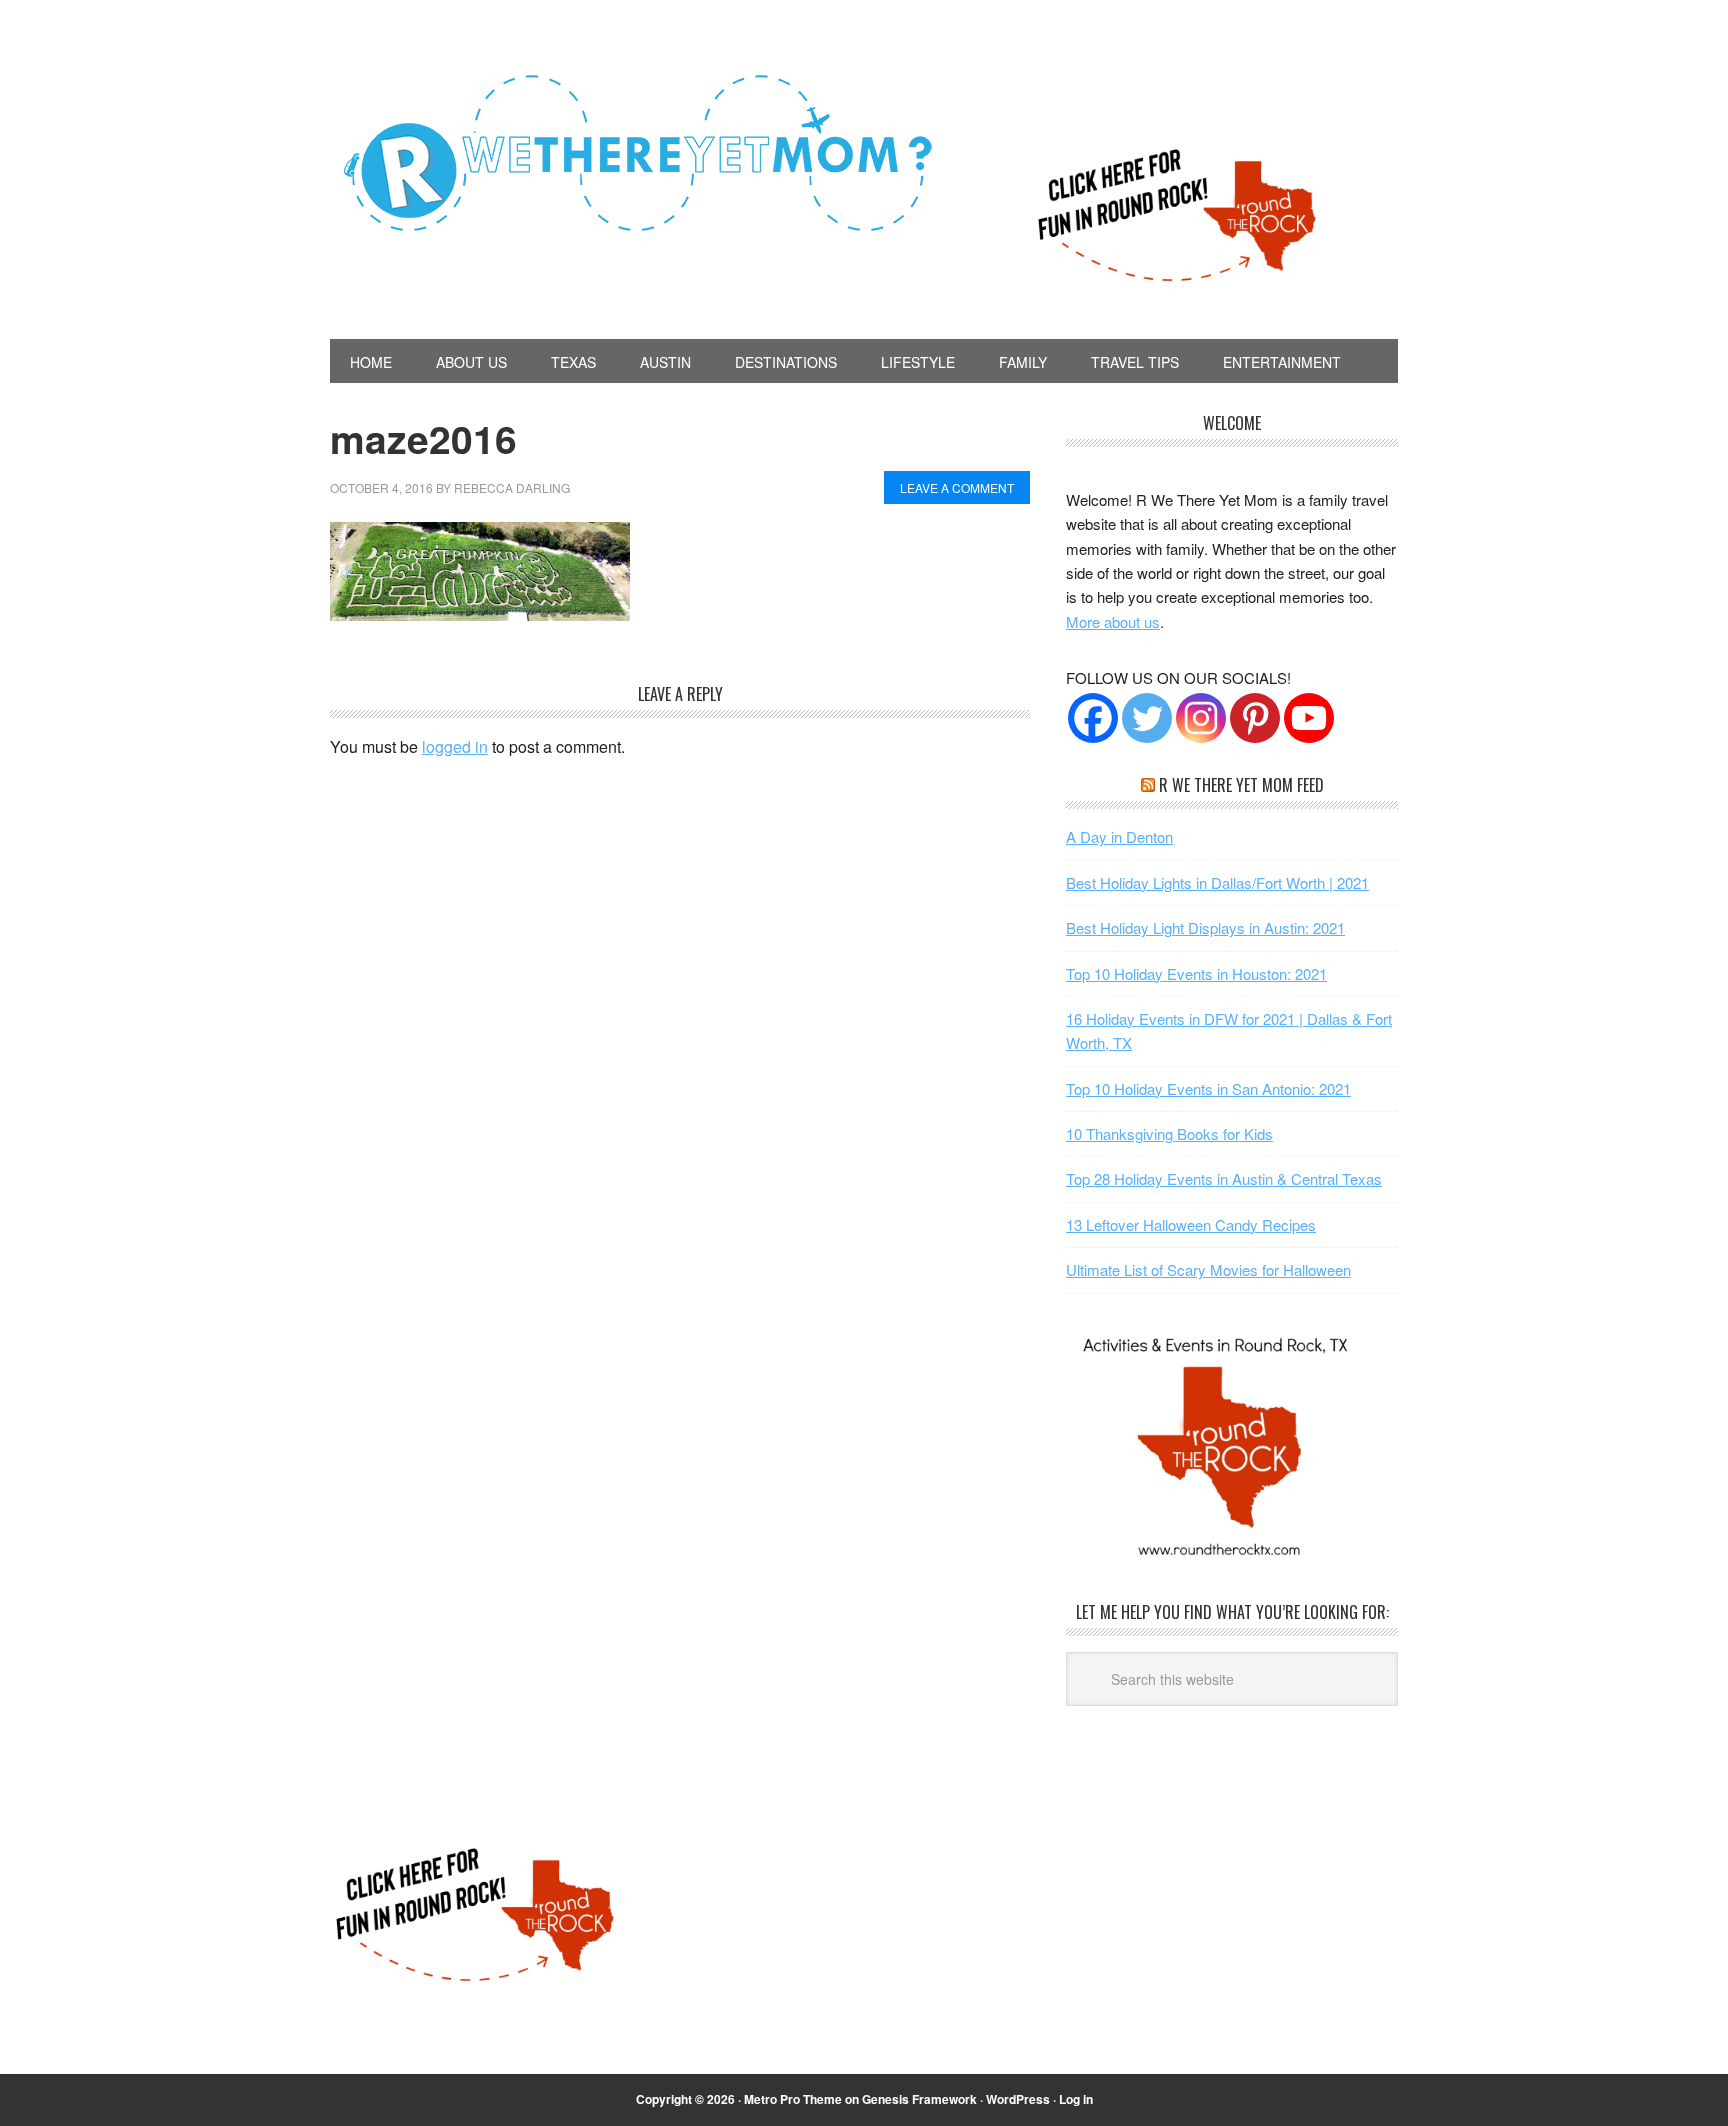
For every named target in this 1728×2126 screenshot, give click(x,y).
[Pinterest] (1255, 718)
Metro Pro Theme (793, 2099)
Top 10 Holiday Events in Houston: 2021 (1196, 973)
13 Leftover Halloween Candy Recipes (1191, 1224)
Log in (1076, 2099)
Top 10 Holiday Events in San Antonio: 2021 (1208, 1088)
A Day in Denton (1119, 836)
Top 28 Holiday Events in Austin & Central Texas (1224, 1178)
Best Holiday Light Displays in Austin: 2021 (1205, 927)
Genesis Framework (919, 2099)
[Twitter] (1147, 718)
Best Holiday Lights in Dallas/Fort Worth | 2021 (1217, 882)
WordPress (1018, 2099)
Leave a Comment (957, 487)
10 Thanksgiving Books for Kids (1169, 1133)
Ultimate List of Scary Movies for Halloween (1208, 1269)
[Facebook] (1093, 718)
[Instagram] (1201, 718)
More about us (1113, 621)
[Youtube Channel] (1309, 718)
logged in (455, 746)
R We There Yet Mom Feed (1241, 785)
